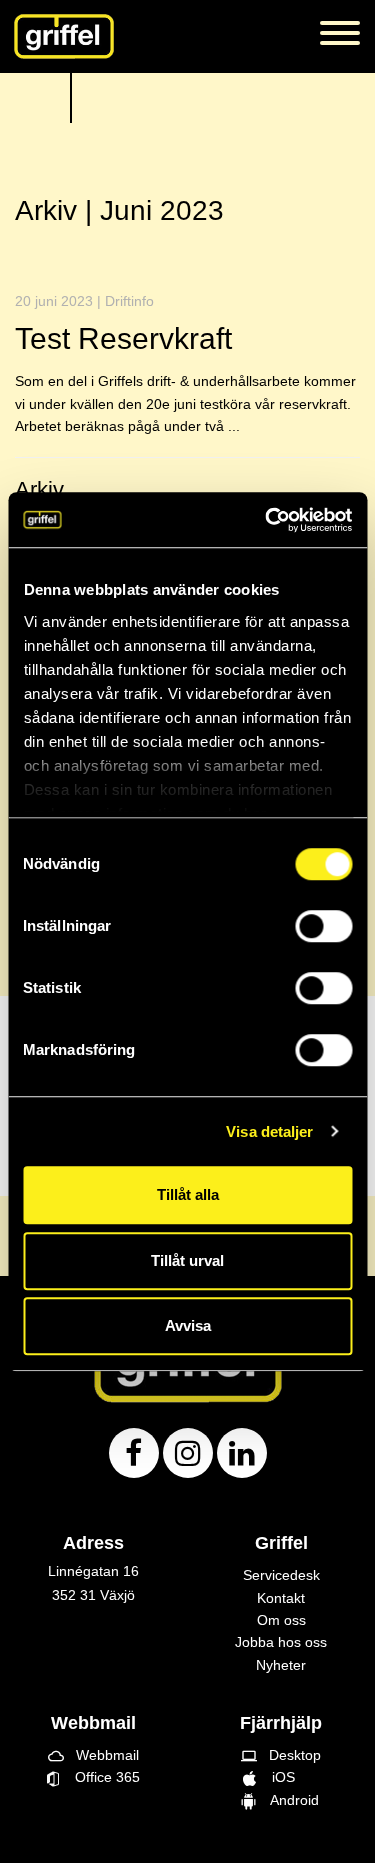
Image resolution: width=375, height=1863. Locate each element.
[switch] (323, 926)
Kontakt (281, 1598)
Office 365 (99, 1777)
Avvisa (188, 1325)
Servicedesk (281, 1575)
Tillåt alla (188, 1194)
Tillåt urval (187, 1260)
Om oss (281, 1620)
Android (291, 1800)
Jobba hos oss (281, 1642)
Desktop (281, 1755)
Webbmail (93, 1755)
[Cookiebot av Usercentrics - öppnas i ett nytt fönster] (267, 520)
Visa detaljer (269, 1131)
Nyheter (281, 1665)
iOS (281, 1777)
